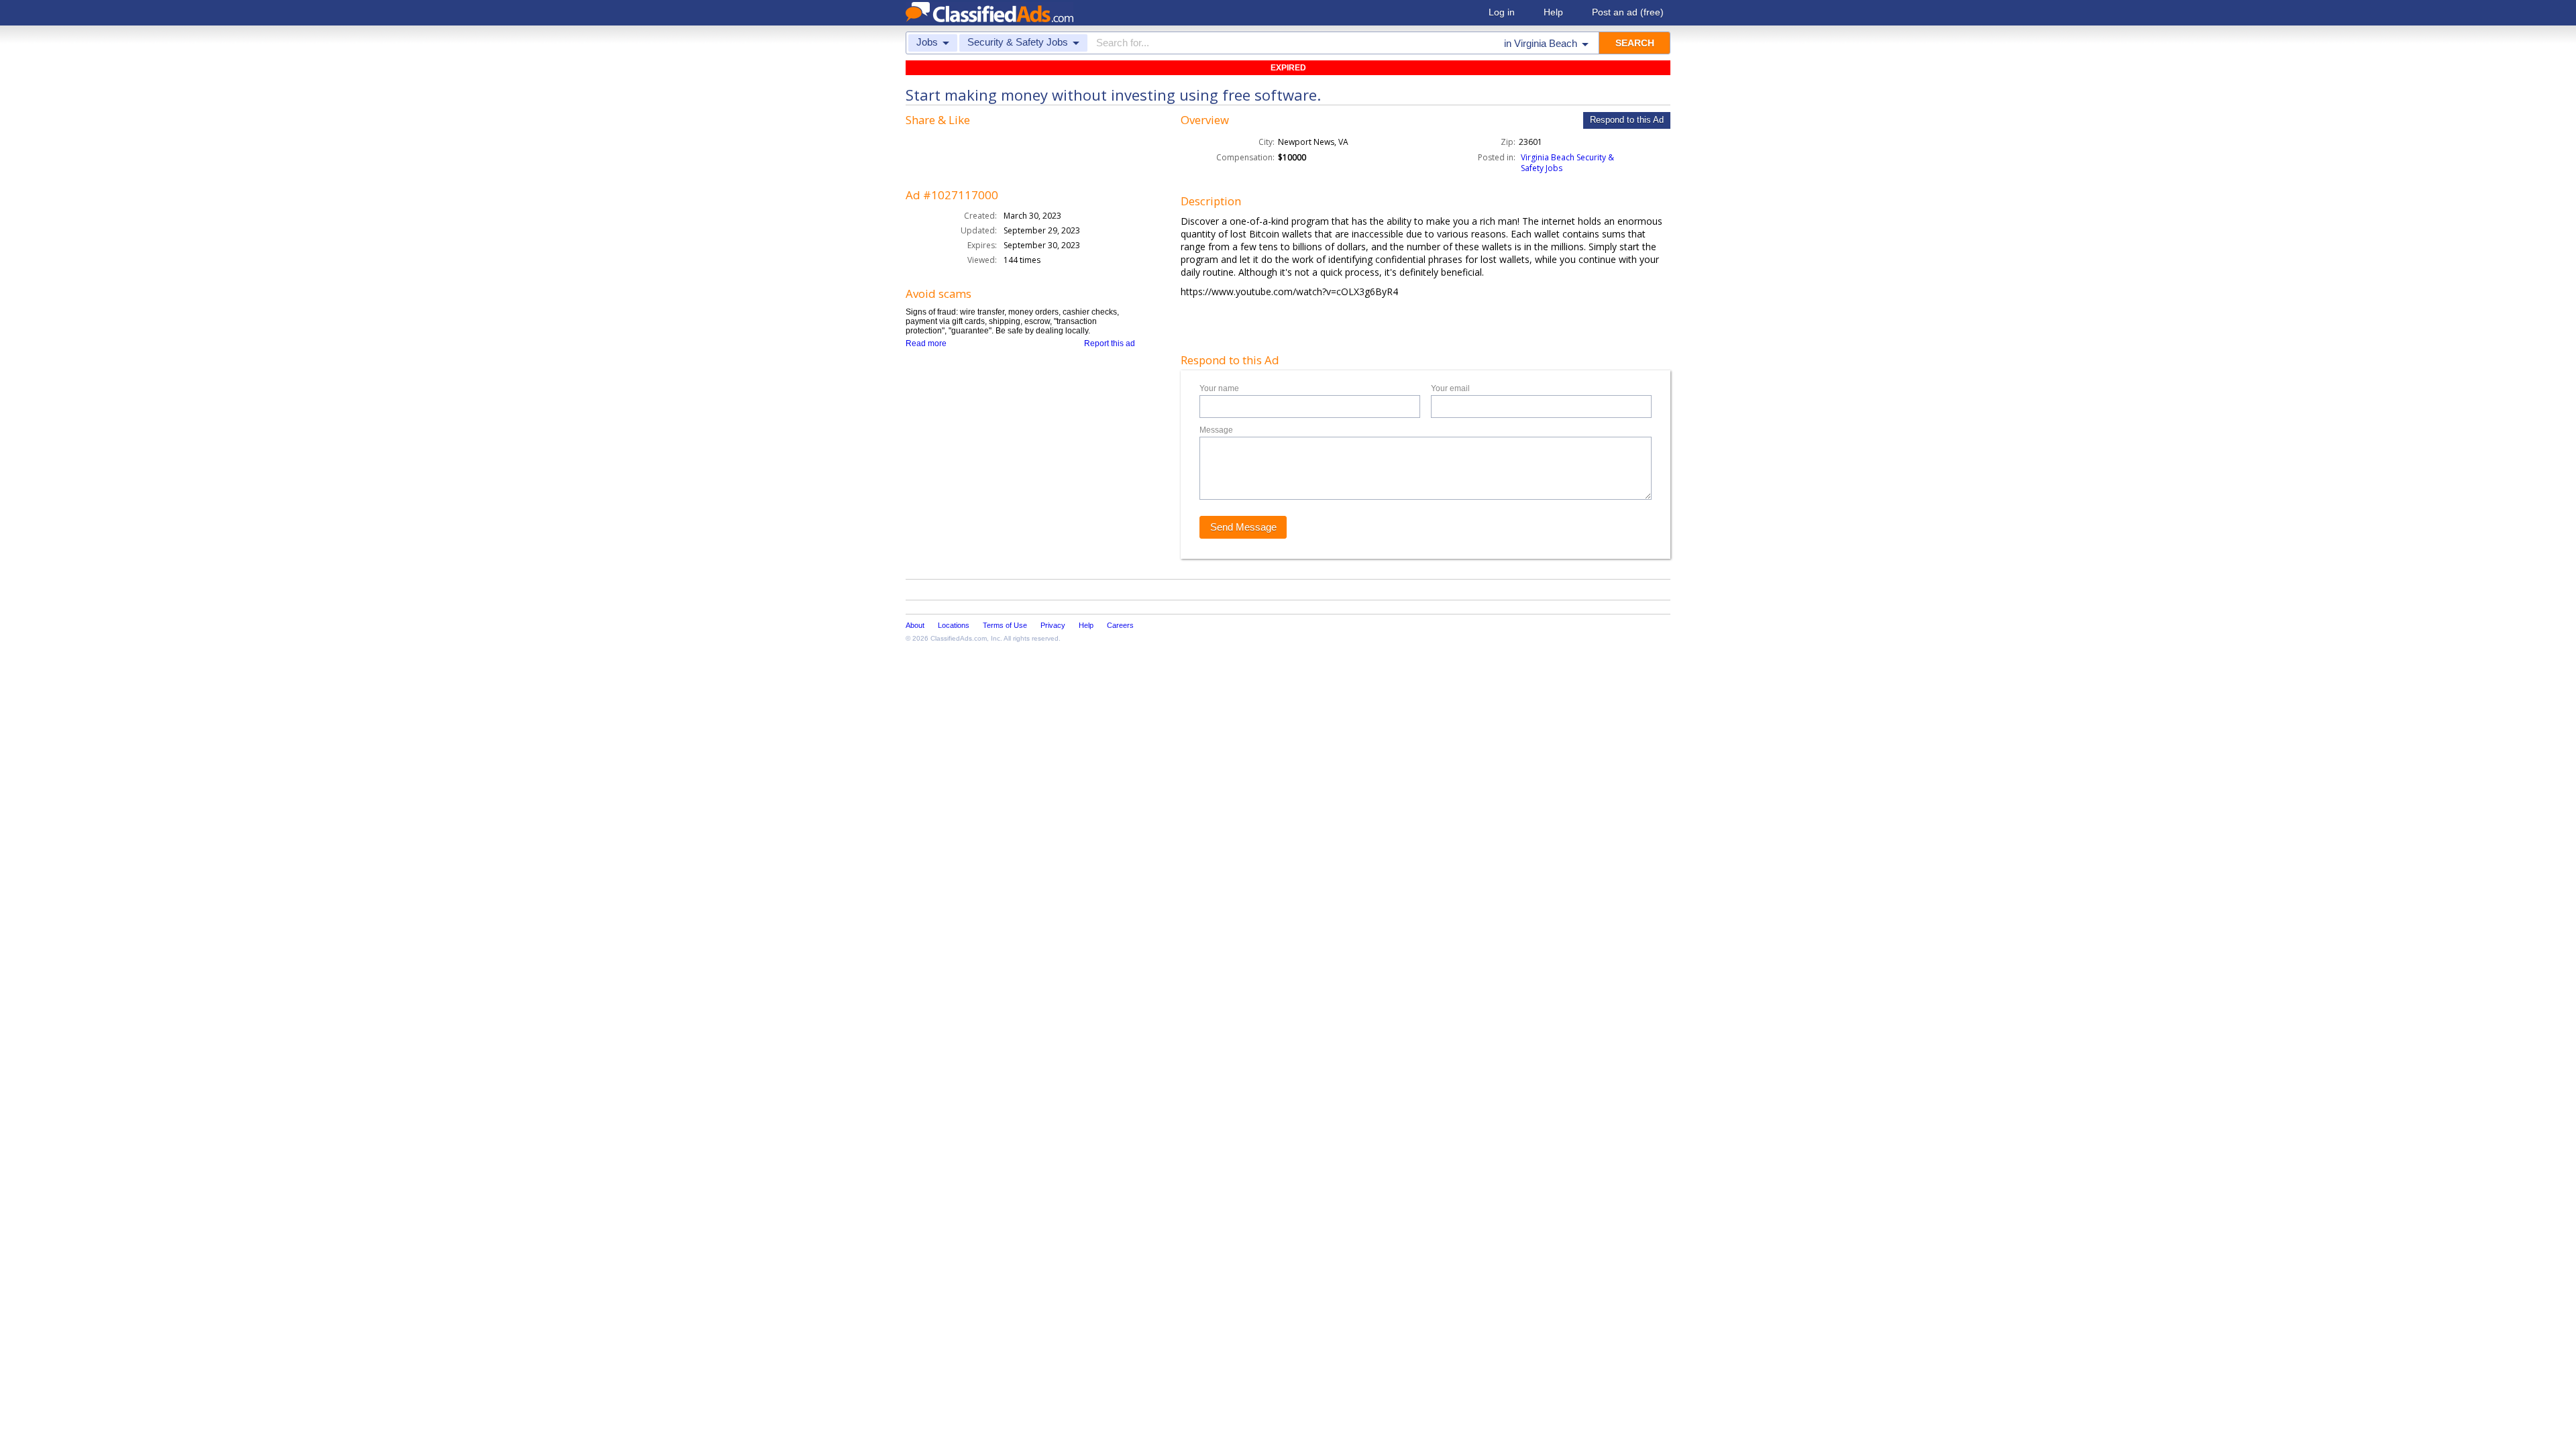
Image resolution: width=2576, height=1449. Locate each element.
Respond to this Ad (1627, 120)
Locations (954, 625)
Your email (1450, 388)
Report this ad (1110, 343)
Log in (1502, 12)
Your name (1219, 388)
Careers (1120, 625)
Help (1553, 12)
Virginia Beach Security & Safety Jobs (1567, 163)
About (915, 625)
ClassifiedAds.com (959, 638)
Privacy (1053, 625)
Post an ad (1628, 12)
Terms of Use (1005, 625)
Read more (926, 343)
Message (1216, 430)
